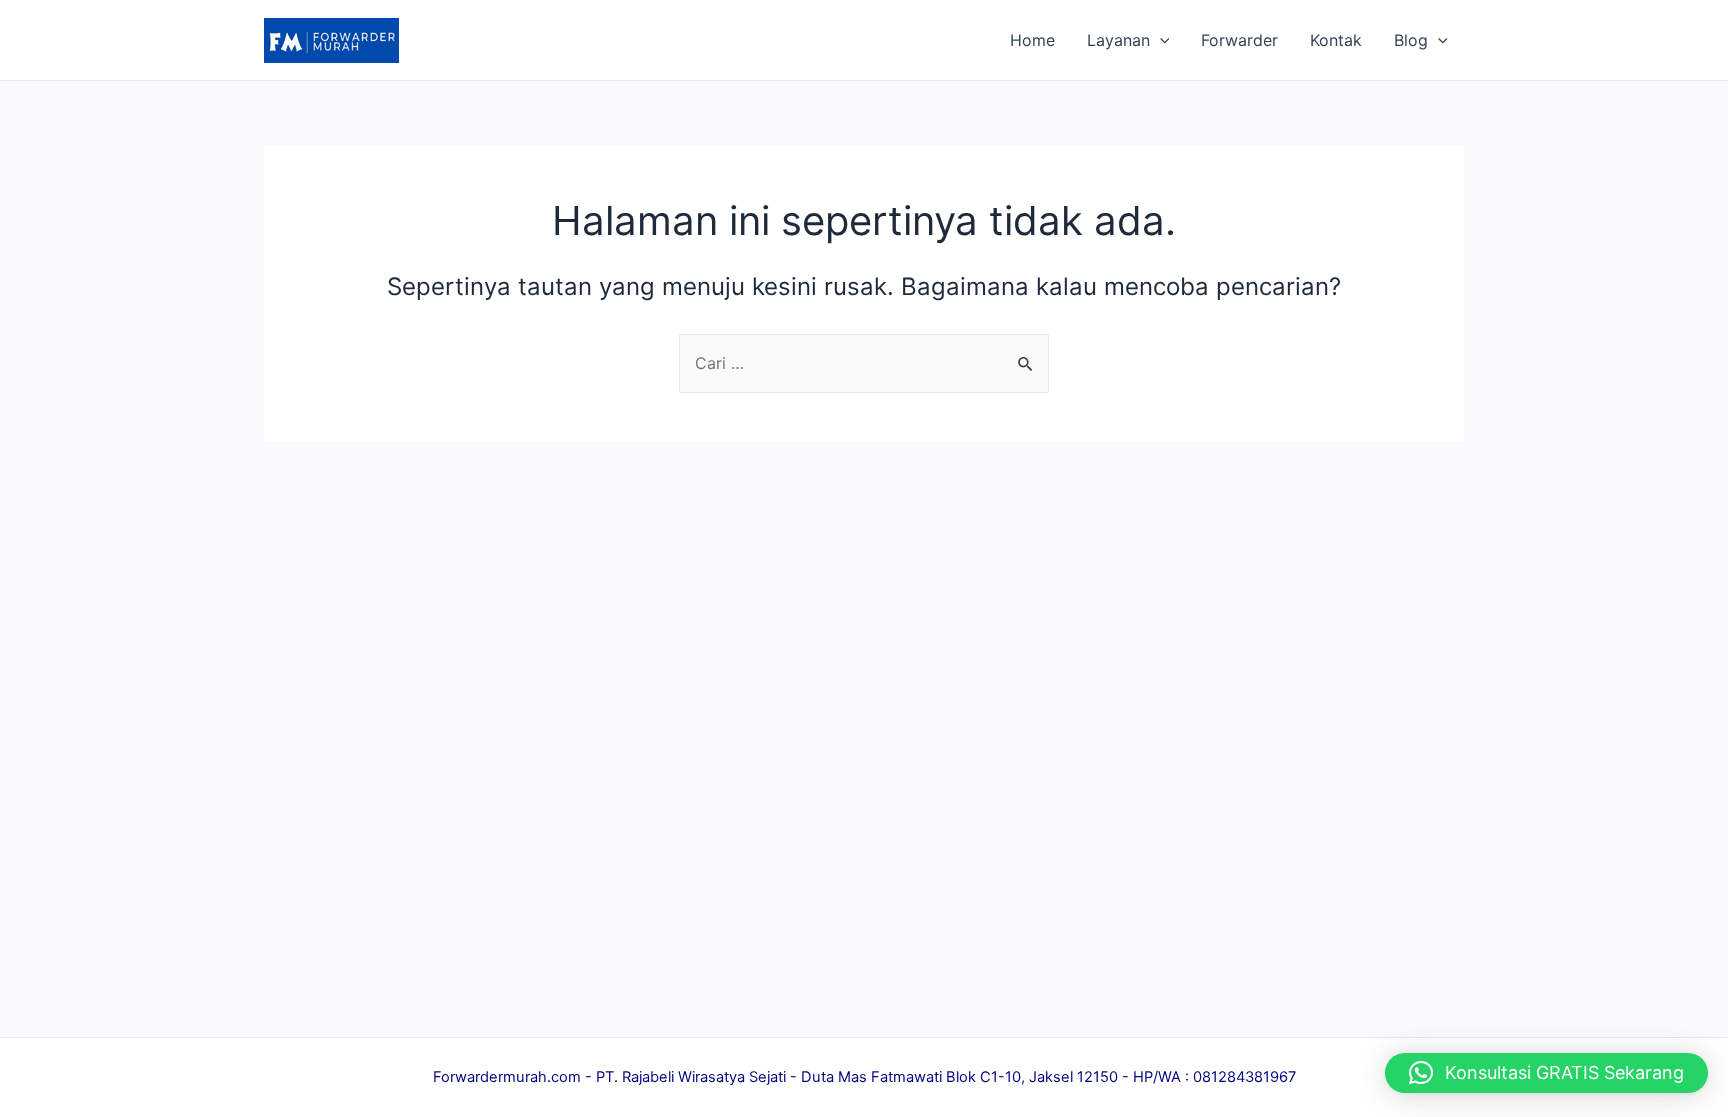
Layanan (1118, 40)
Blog (1411, 40)
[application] (1160, 40)
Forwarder (1239, 40)
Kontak (1336, 40)
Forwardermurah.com (507, 1077)
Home (1032, 40)
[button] (1546, 1073)
